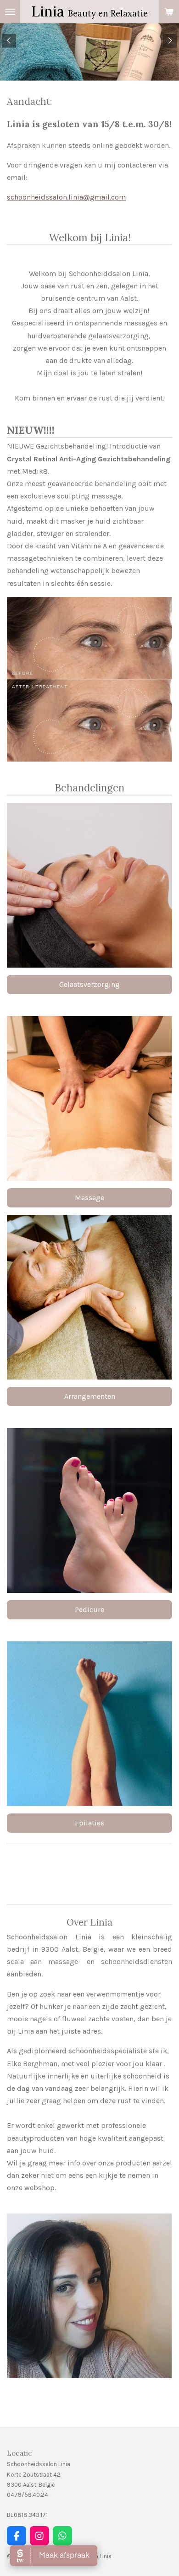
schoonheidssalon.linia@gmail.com (66, 197)
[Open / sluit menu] (10, 12)
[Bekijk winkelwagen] (169, 12)
